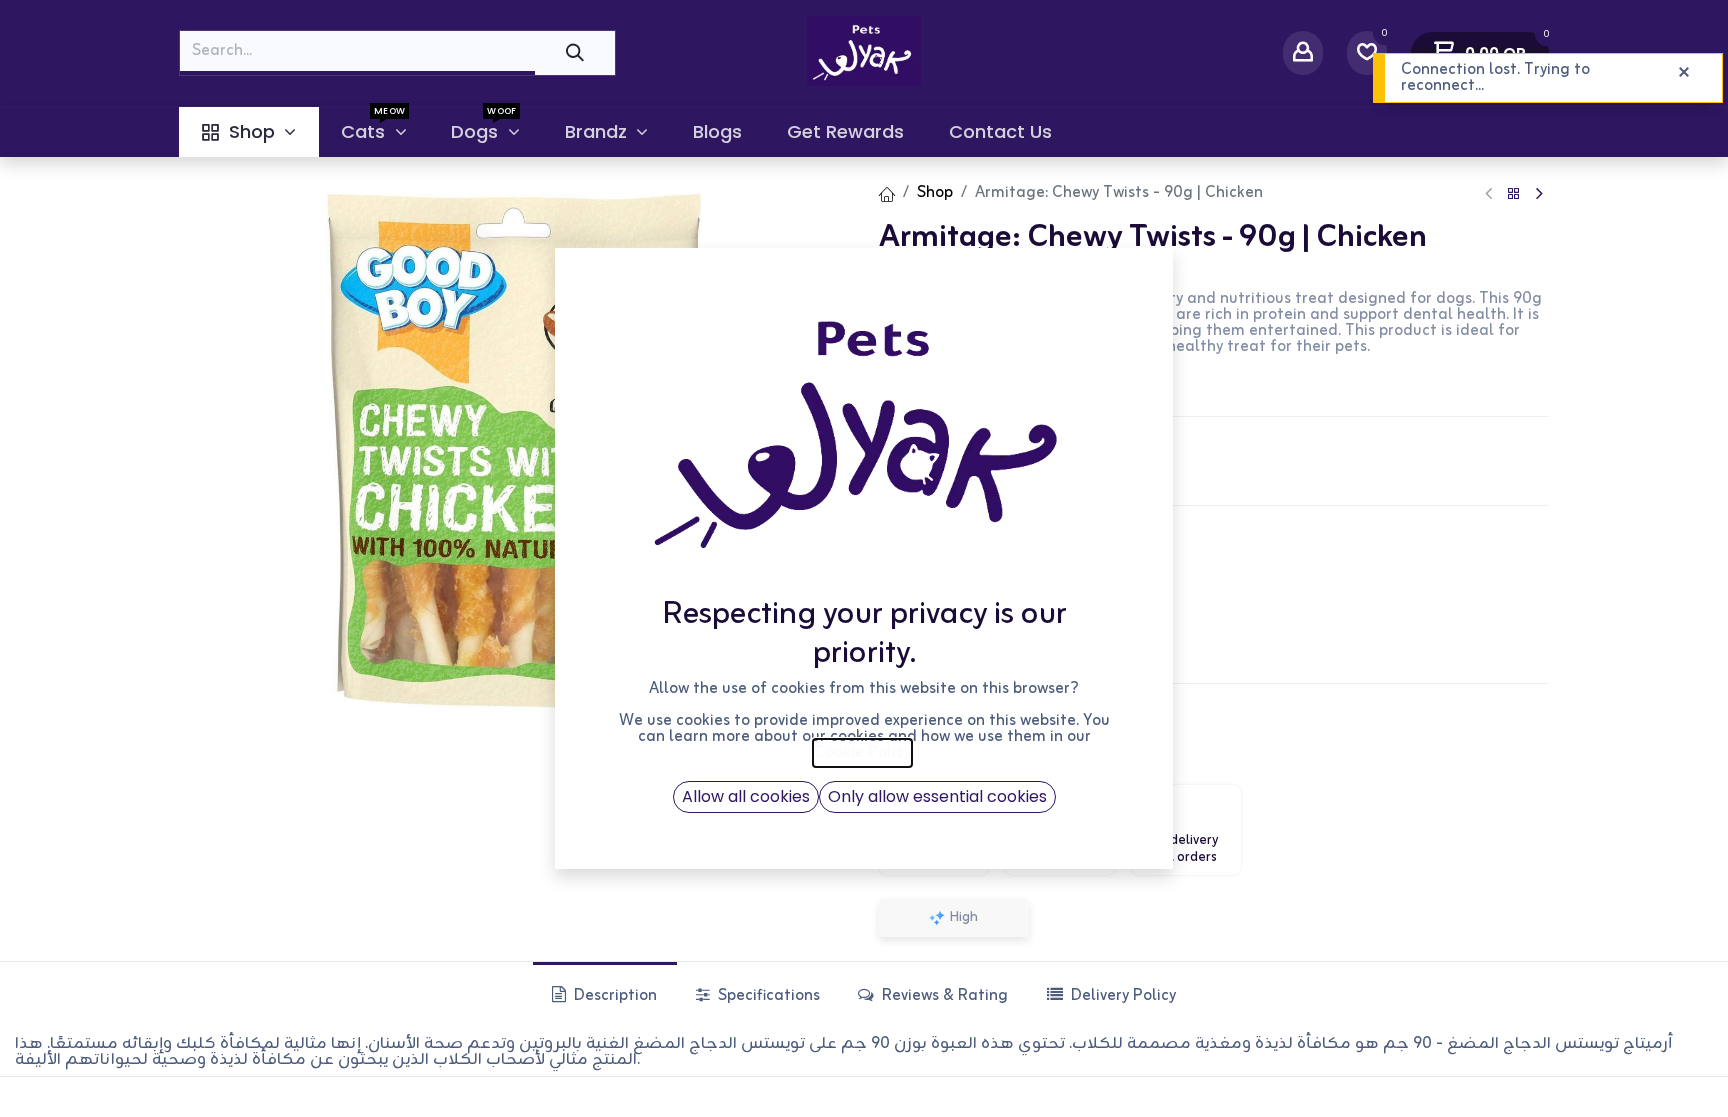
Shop (935, 193)
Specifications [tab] (767, 996)
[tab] (1110, 995)
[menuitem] (248, 132)
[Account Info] (1303, 52)
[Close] (1684, 73)
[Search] (575, 52)
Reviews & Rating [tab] (943, 996)
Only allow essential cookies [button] (937, 796)
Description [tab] (613, 996)
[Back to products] (1514, 194)
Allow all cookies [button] (746, 796)
